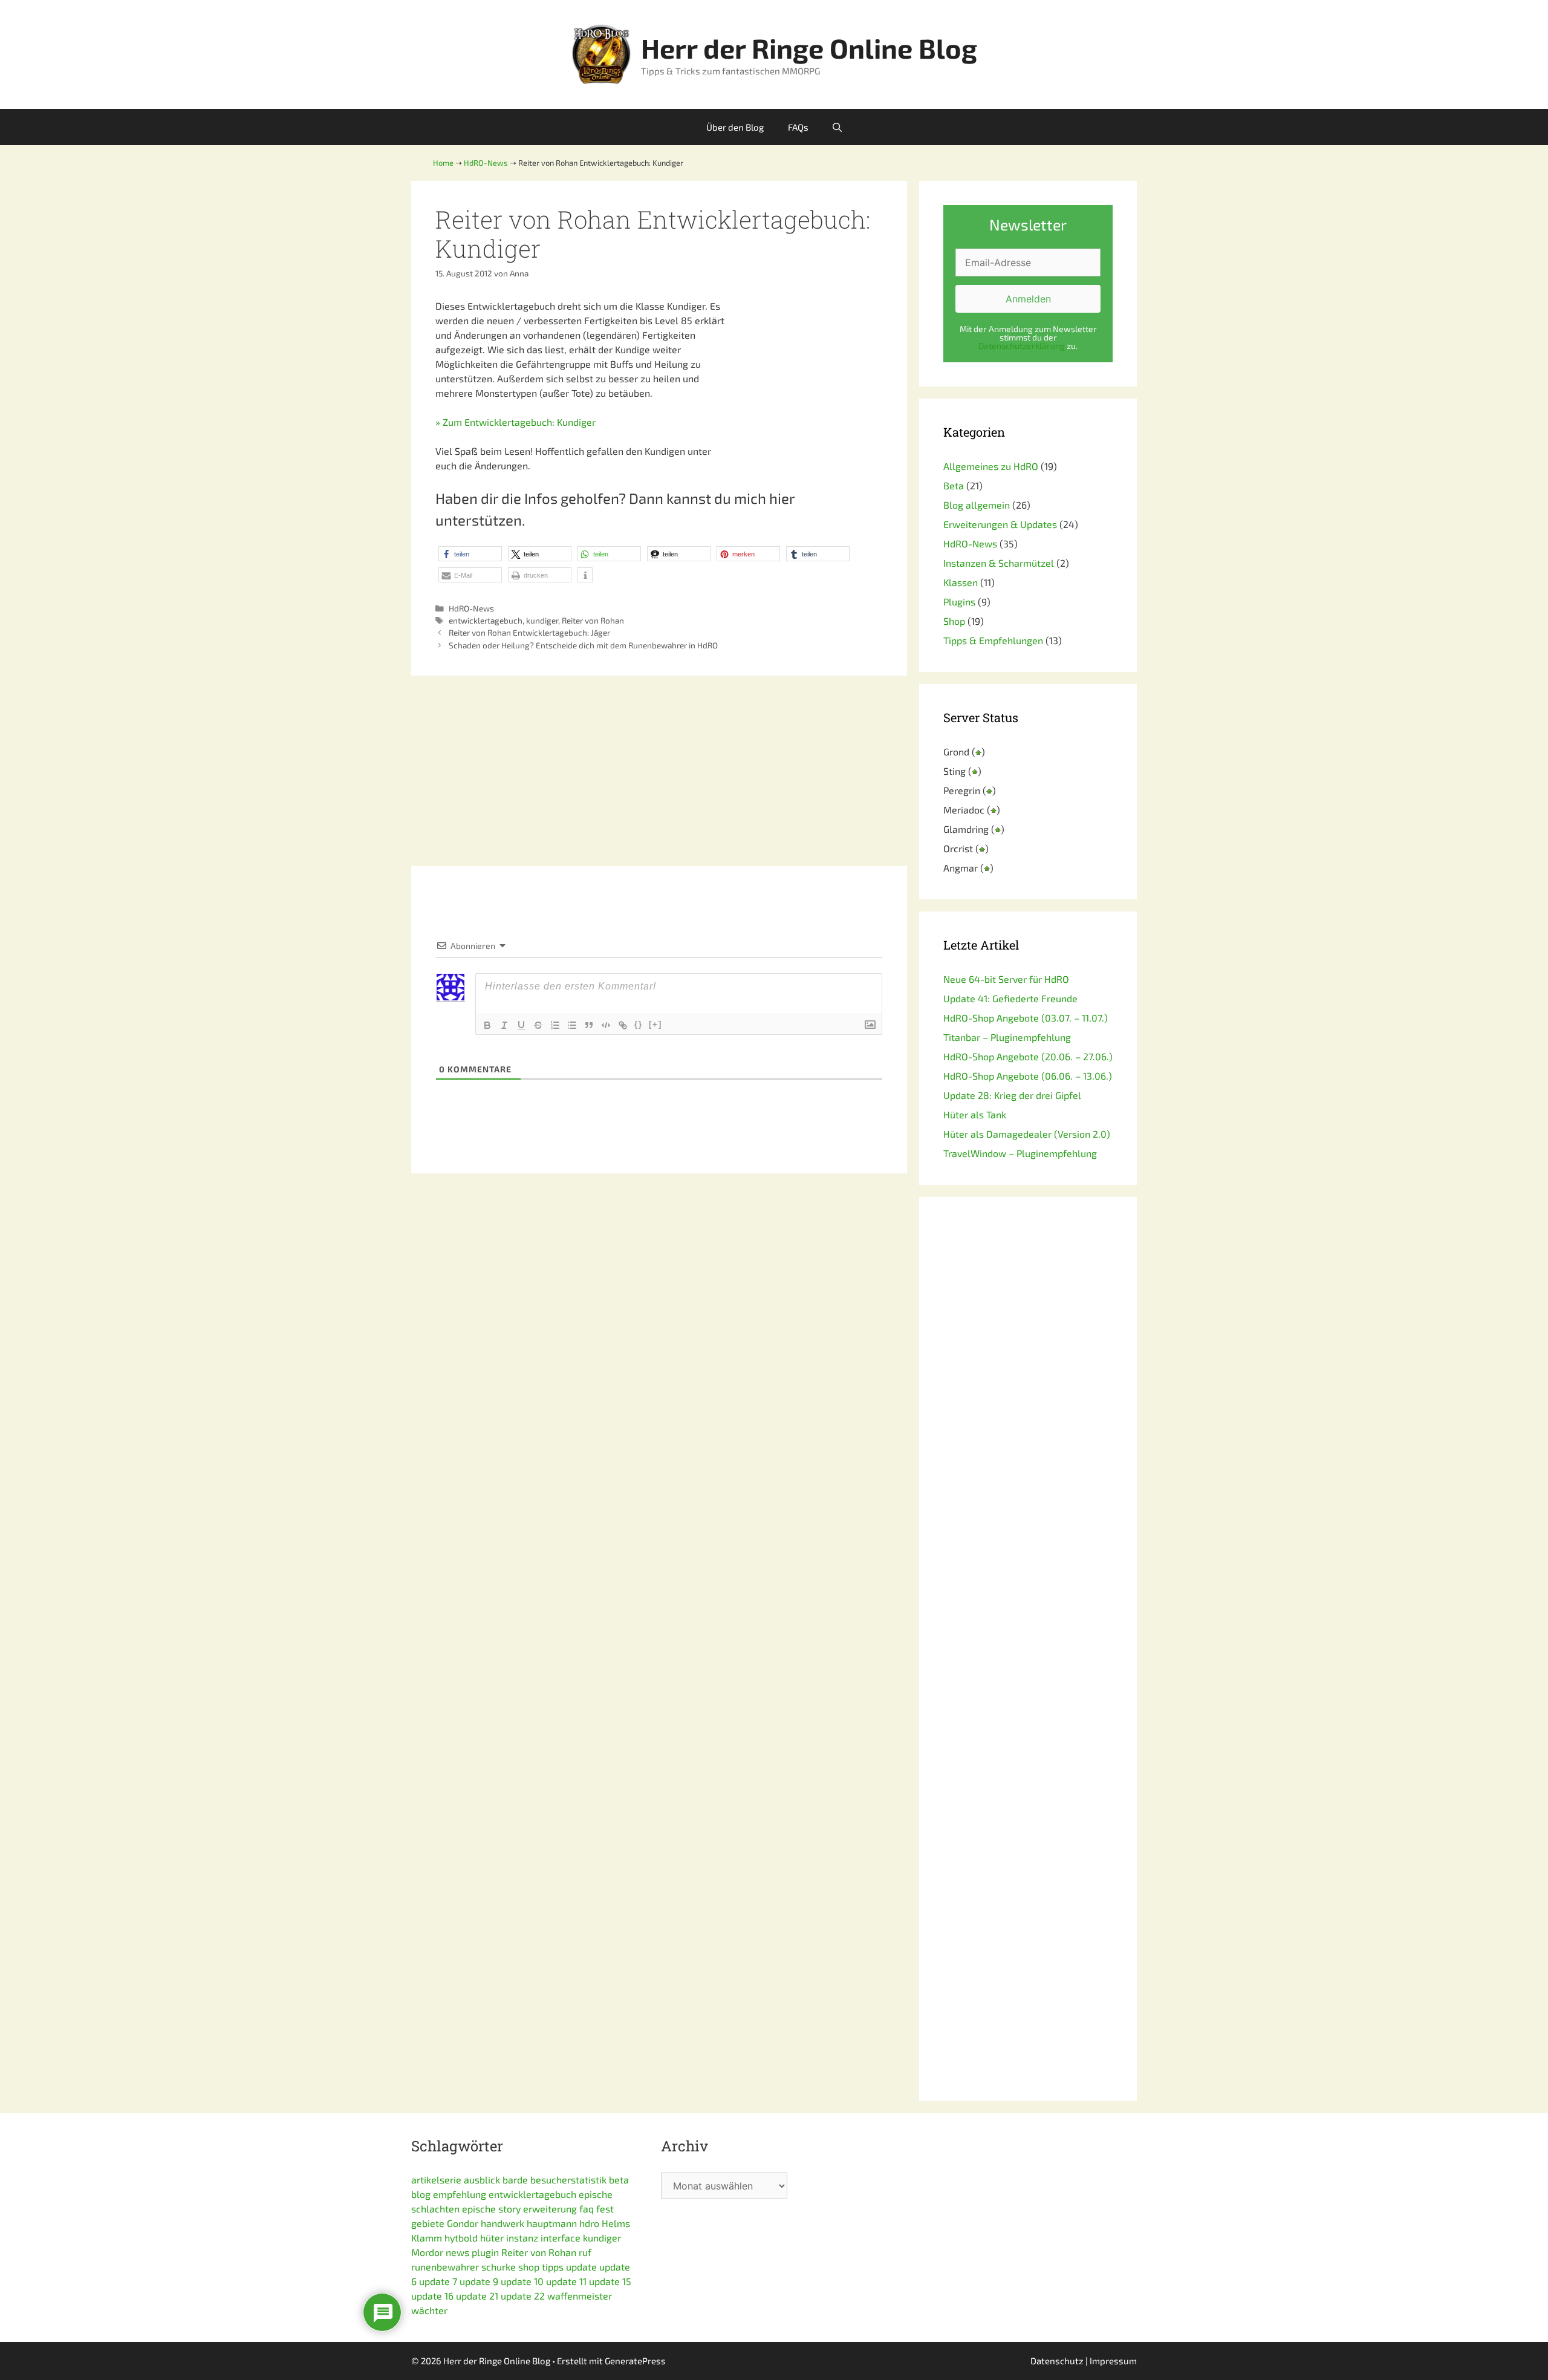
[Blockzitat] (589, 1025)
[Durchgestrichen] (538, 1025)
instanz (522, 2238)
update (581, 2267)
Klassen (961, 582)
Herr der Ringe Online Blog (809, 48)
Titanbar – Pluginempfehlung (1007, 1037)
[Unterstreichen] (521, 1025)
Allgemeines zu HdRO (991, 466)
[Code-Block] (606, 1025)
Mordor (427, 2252)
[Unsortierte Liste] (572, 1025)
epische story (491, 2209)
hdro (589, 2223)
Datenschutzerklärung (1022, 346)
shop (529, 2267)
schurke (499, 2267)
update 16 (432, 2296)
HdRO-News (471, 608)
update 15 (610, 2281)
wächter (429, 2310)
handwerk (502, 2223)
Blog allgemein (977, 505)
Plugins (959, 602)
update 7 (438, 2281)
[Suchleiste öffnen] (837, 127)
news (457, 2252)
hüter (492, 2238)
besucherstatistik (568, 2179)
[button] (470, 554)
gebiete (428, 2223)
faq (587, 2209)
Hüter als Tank (975, 1114)
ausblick (482, 2179)
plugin (485, 2252)
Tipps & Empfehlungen (993, 640)
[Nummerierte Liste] (555, 1025)
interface (561, 2238)
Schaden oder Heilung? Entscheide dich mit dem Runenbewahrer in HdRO (583, 645)
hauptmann (552, 2223)
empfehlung (460, 2194)
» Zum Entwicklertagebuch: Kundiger (515, 422)
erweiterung (550, 2209)
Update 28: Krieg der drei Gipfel (1012, 1095)
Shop (954, 621)
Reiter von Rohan (593, 620)
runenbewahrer (445, 2267)
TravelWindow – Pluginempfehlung (1020, 1153)
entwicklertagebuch (486, 620)
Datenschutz (1057, 2361)
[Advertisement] (807, 374)
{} (639, 1024)
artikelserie (436, 2179)
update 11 (566, 2281)
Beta (954, 485)
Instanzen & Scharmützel (999, 563)
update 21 (477, 2296)
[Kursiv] (504, 1025)
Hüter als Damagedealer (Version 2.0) (1027, 1134)
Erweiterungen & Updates (1000, 524)
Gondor (463, 2223)
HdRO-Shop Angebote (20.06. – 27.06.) (1028, 1056)
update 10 (522, 2281)
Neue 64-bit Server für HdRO (1006, 979)
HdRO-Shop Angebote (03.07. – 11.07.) (1026, 1018)
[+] (655, 1024)
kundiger (542, 620)
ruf (585, 2252)
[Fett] (487, 1025)
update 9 (479, 2281)
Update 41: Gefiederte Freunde (1010, 998)
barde (515, 2179)
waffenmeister (580, 2296)
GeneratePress (635, 2361)
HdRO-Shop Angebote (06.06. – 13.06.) (1028, 1076)
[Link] (623, 1025)
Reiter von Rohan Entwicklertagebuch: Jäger (529, 632)
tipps (553, 2267)
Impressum (1113, 2361)
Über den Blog (735, 127)
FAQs (798, 127)
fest (605, 2209)
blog (421, 2194)
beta (619, 2179)
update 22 (523, 2296)
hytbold (461, 2238)
